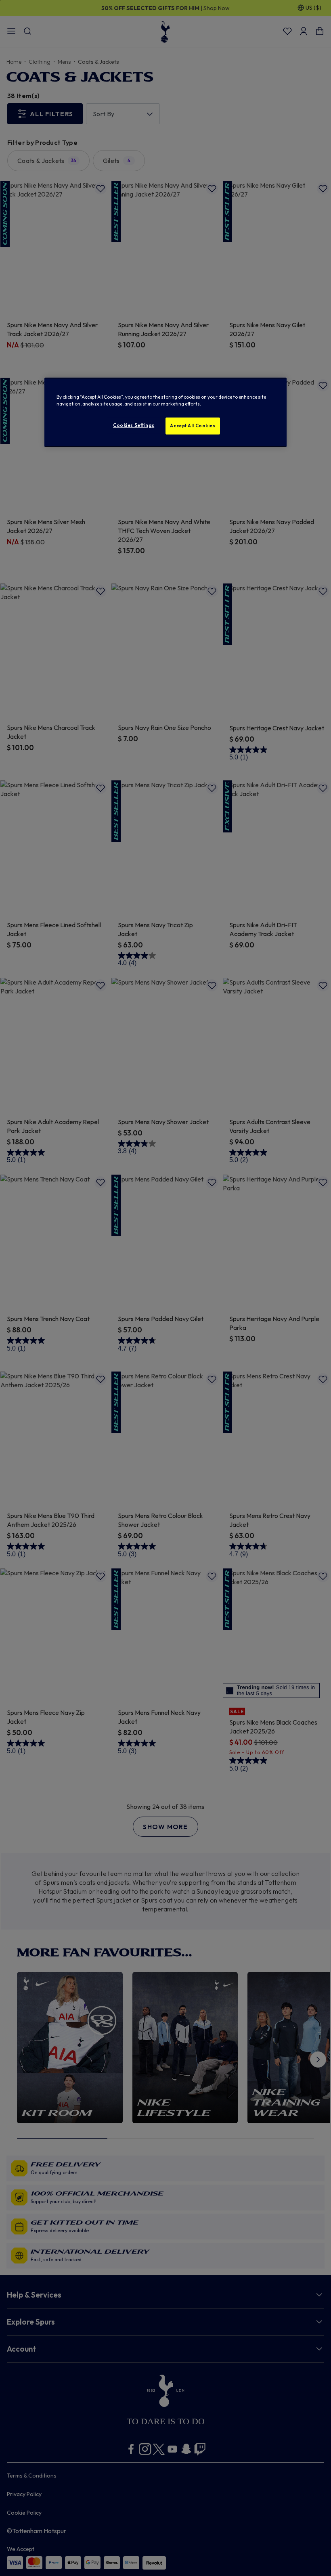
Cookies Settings (134, 425)
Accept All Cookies (193, 425)
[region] (165, 412)
